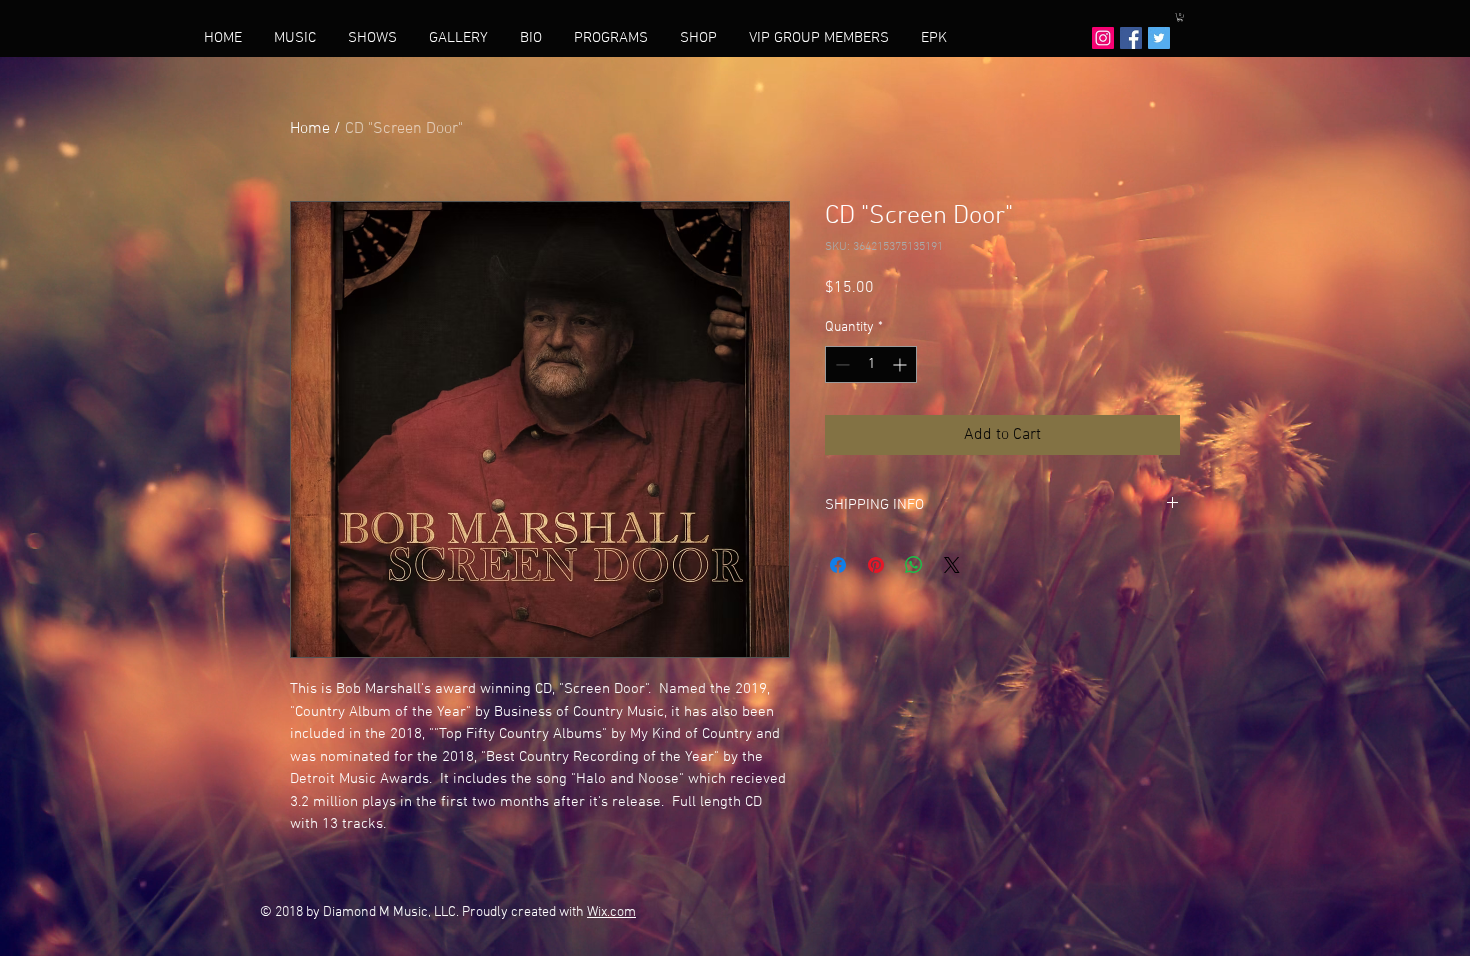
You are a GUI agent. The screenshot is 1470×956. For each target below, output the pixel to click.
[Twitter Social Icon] (1159, 38)
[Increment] (901, 364)
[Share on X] (952, 565)
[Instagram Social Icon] (1103, 38)
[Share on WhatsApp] (914, 565)
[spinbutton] (871, 364)
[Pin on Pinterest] (876, 565)
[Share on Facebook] (838, 565)
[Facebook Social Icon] (1131, 38)
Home (310, 129)
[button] (1180, 17)
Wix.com (611, 912)
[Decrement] (840, 364)
